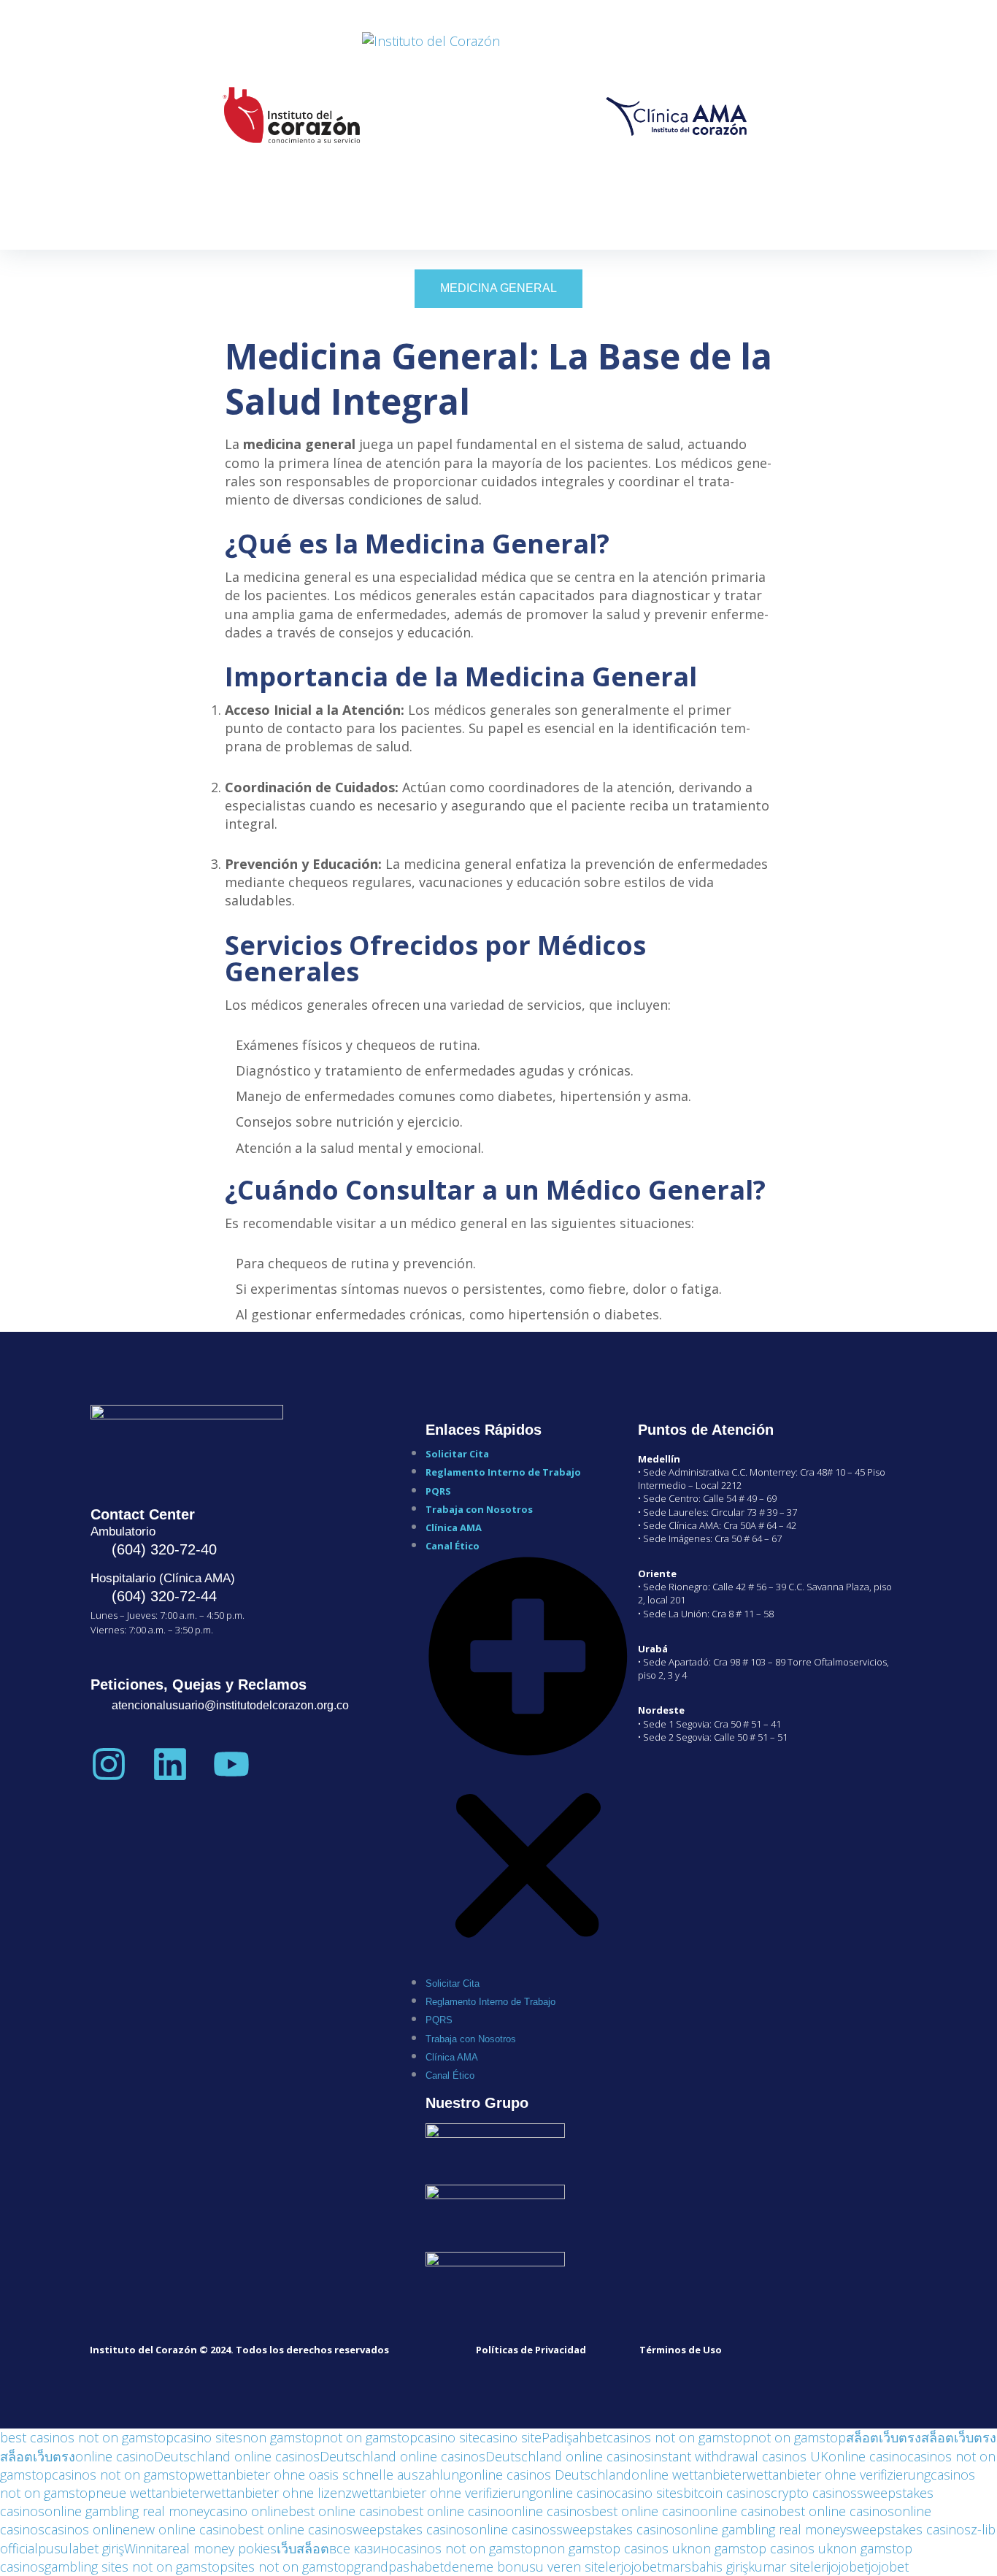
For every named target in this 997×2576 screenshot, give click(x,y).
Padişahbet (574, 2437)
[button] (528, 1763)
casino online (249, 2511)
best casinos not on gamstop (87, 2437)
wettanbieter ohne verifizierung (839, 2475)
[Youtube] (231, 1763)
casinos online (87, 2529)
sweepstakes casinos (408, 2529)
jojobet (641, 2567)
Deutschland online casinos (237, 2456)
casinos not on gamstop (678, 2437)
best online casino (343, 2511)
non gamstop (282, 2437)
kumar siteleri (788, 2567)
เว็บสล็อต (303, 2548)
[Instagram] (109, 1763)
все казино (363, 2548)
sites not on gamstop (291, 2567)
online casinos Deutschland (548, 2475)
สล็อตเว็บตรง (884, 2437)
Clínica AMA (454, 1527)
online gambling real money (127, 2511)
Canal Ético (453, 1546)
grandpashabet (399, 2567)
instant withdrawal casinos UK (740, 2456)
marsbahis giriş (705, 2567)
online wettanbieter (689, 2475)
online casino (115, 2456)
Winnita (146, 2548)
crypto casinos (814, 2493)
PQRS (438, 1491)
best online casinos (836, 2511)
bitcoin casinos (727, 2493)
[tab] (498, 288)
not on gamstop (370, 2437)
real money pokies (222, 2548)
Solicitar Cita (457, 1454)
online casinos (548, 2511)
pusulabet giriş (81, 2548)
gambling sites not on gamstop (136, 2567)
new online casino (184, 2529)
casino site (449, 2437)
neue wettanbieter (150, 2493)
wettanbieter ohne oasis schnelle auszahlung (331, 2475)
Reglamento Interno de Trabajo (503, 1472)
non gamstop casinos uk (614, 2548)
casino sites (208, 2437)
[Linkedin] (170, 1763)
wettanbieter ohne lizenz (278, 2493)
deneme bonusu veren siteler (532, 2567)
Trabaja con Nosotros (479, 1509)
